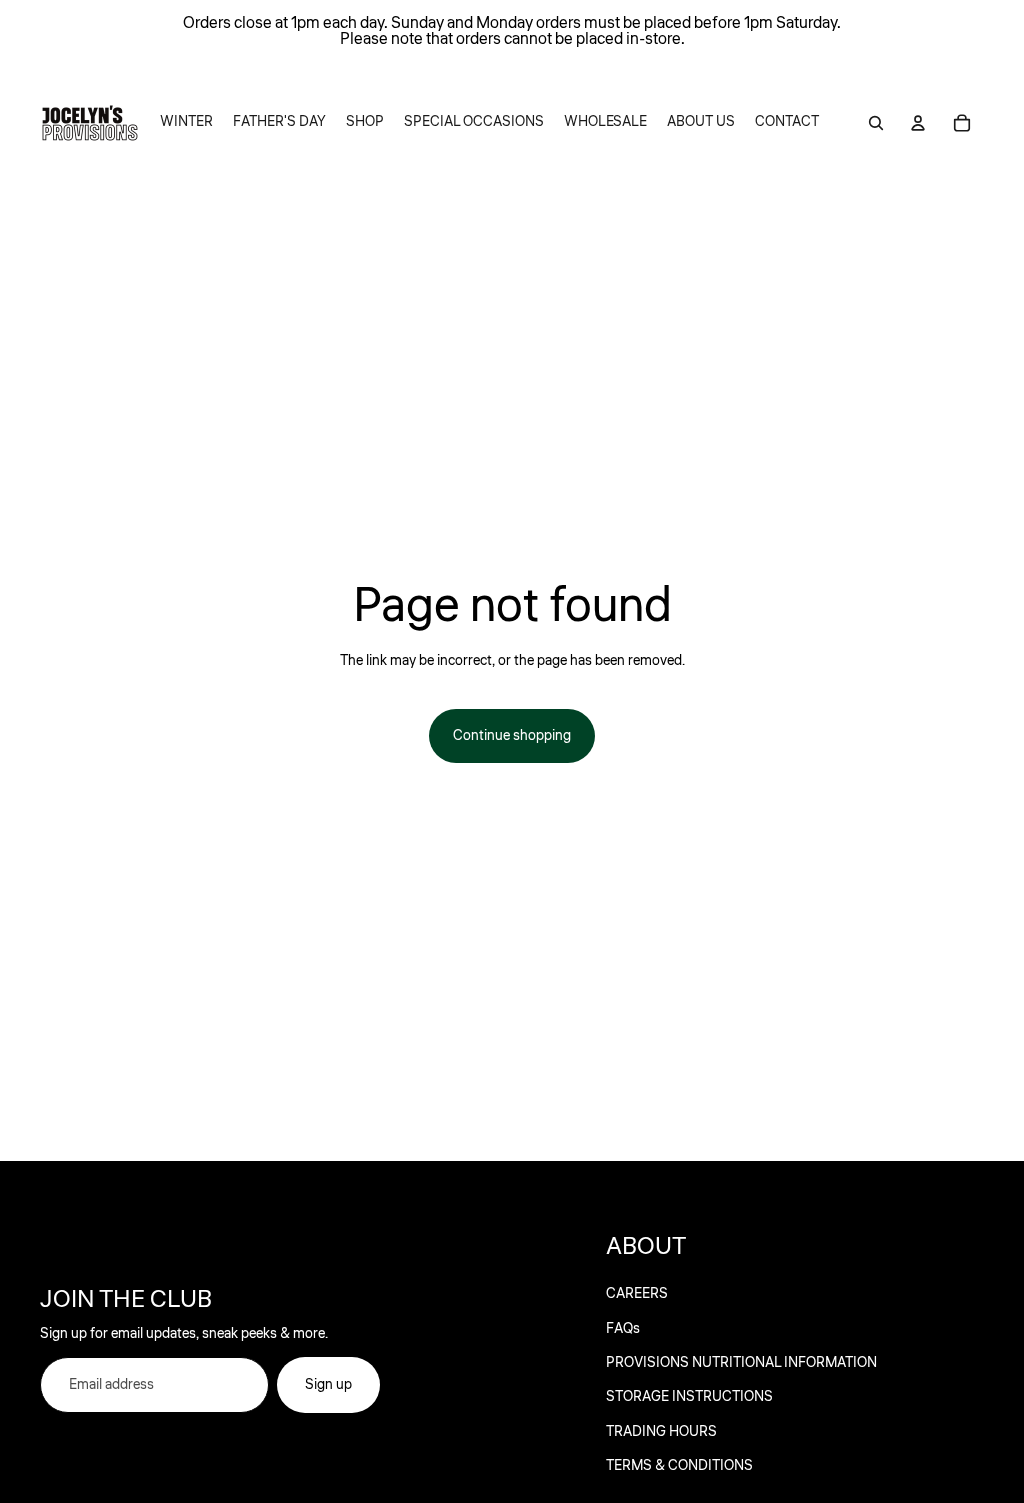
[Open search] (876, 123)
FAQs (623, 1329)
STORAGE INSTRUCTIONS (689, 1397)
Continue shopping (512, 736)
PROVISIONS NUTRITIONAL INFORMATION (741, 1363)
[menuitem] (186, 123)
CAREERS (637, 1294)
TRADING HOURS (661, 1432)
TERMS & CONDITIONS (679, 1466)
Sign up (328, 1385)
